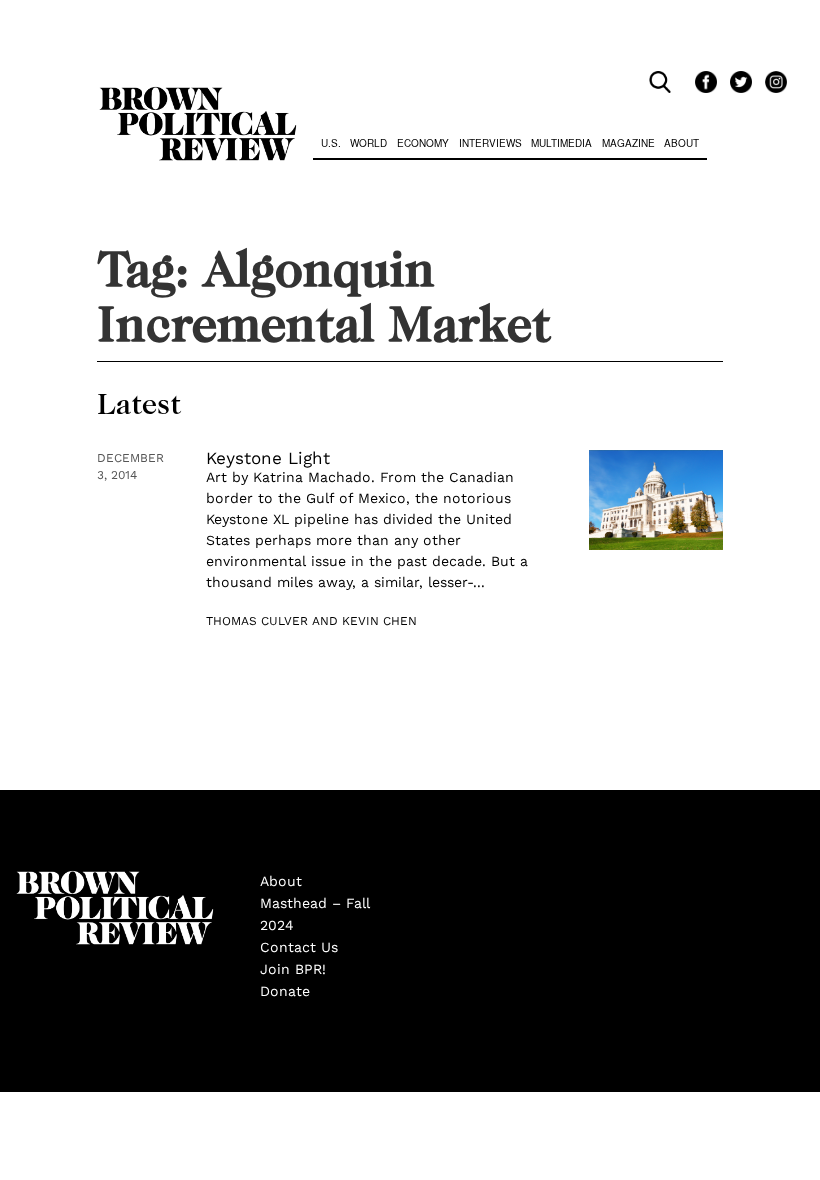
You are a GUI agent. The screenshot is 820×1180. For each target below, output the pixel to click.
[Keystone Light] (656, 500)
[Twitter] (737, 83)
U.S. (331, 143)
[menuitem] (331, 145)
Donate (285, 991)
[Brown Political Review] (198, 96)
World (368, 143)
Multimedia (561, 143)
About (681, 143)
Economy (423, 143)
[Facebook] (702, 83)
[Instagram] (771, 83)
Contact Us (299, 947)
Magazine (628, 143)
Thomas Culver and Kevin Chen (311, 621)
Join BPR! (293, 969)
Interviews (490, 143)
